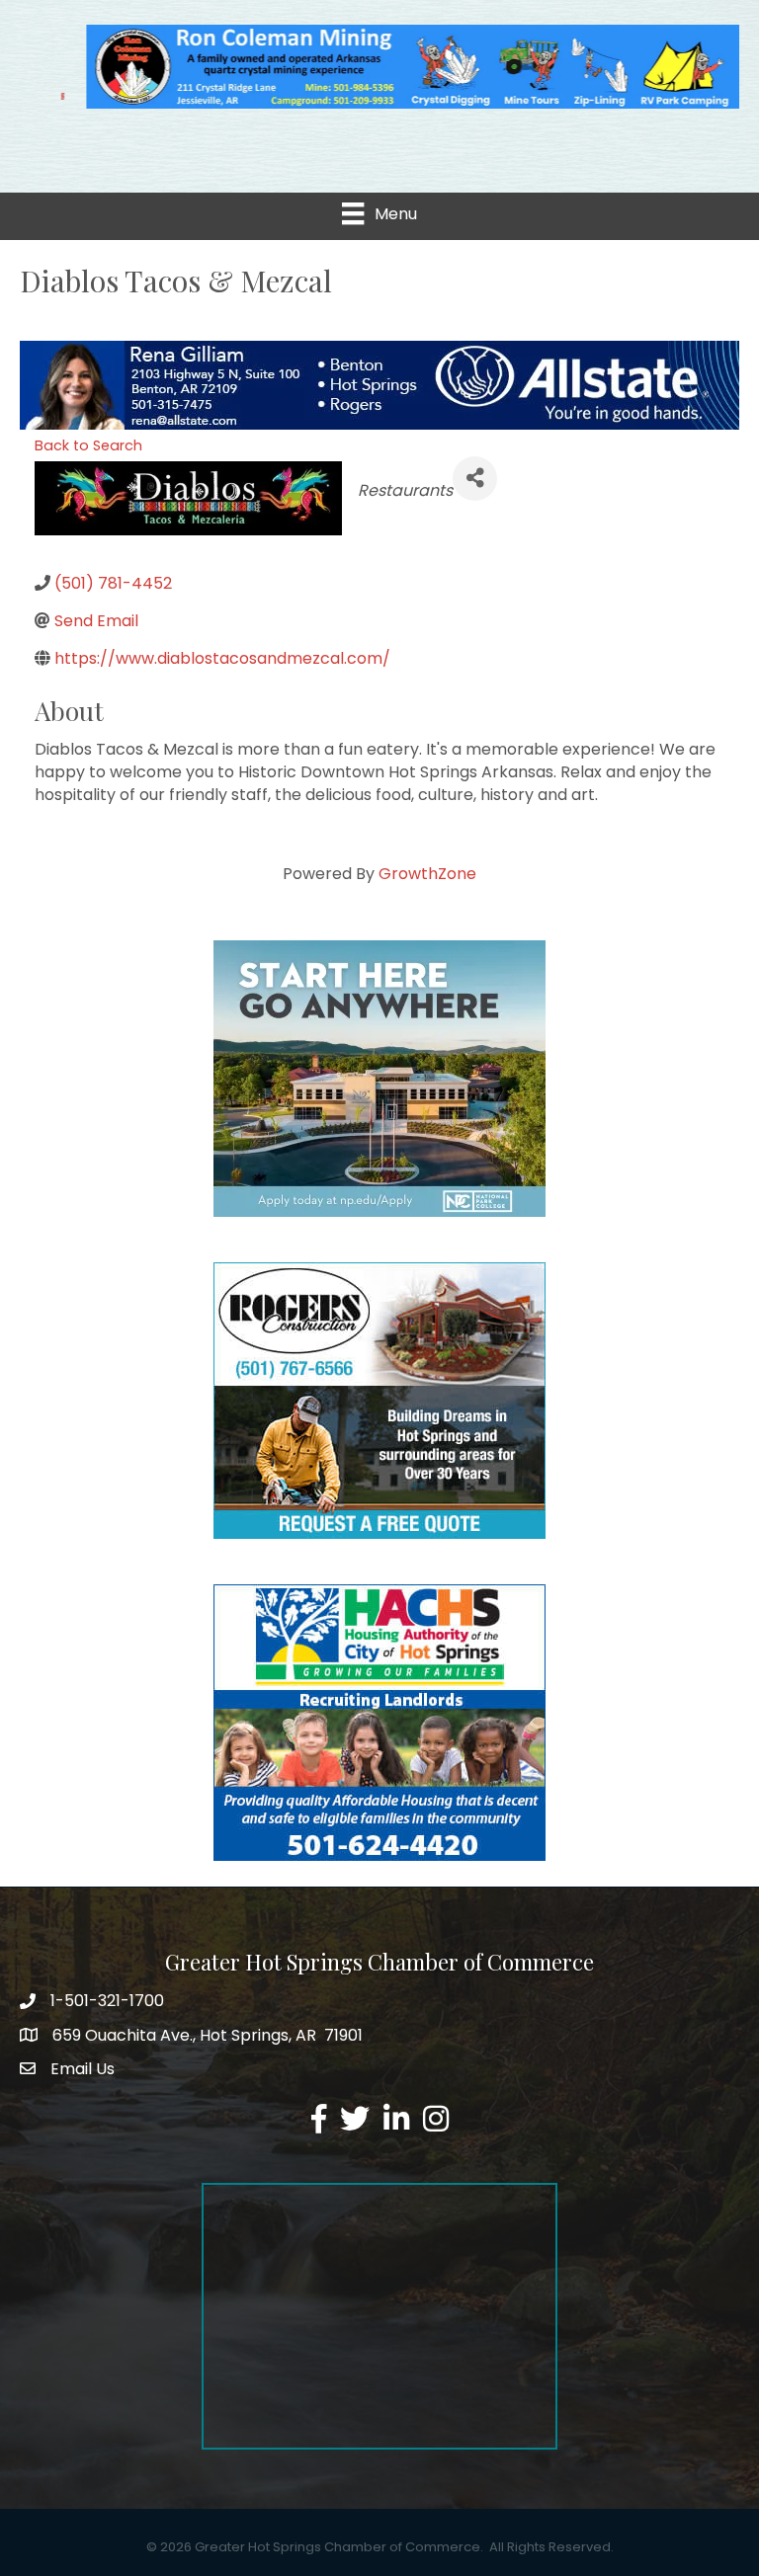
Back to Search (88, 442)
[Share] (475, 475)
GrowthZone (427, 870)
